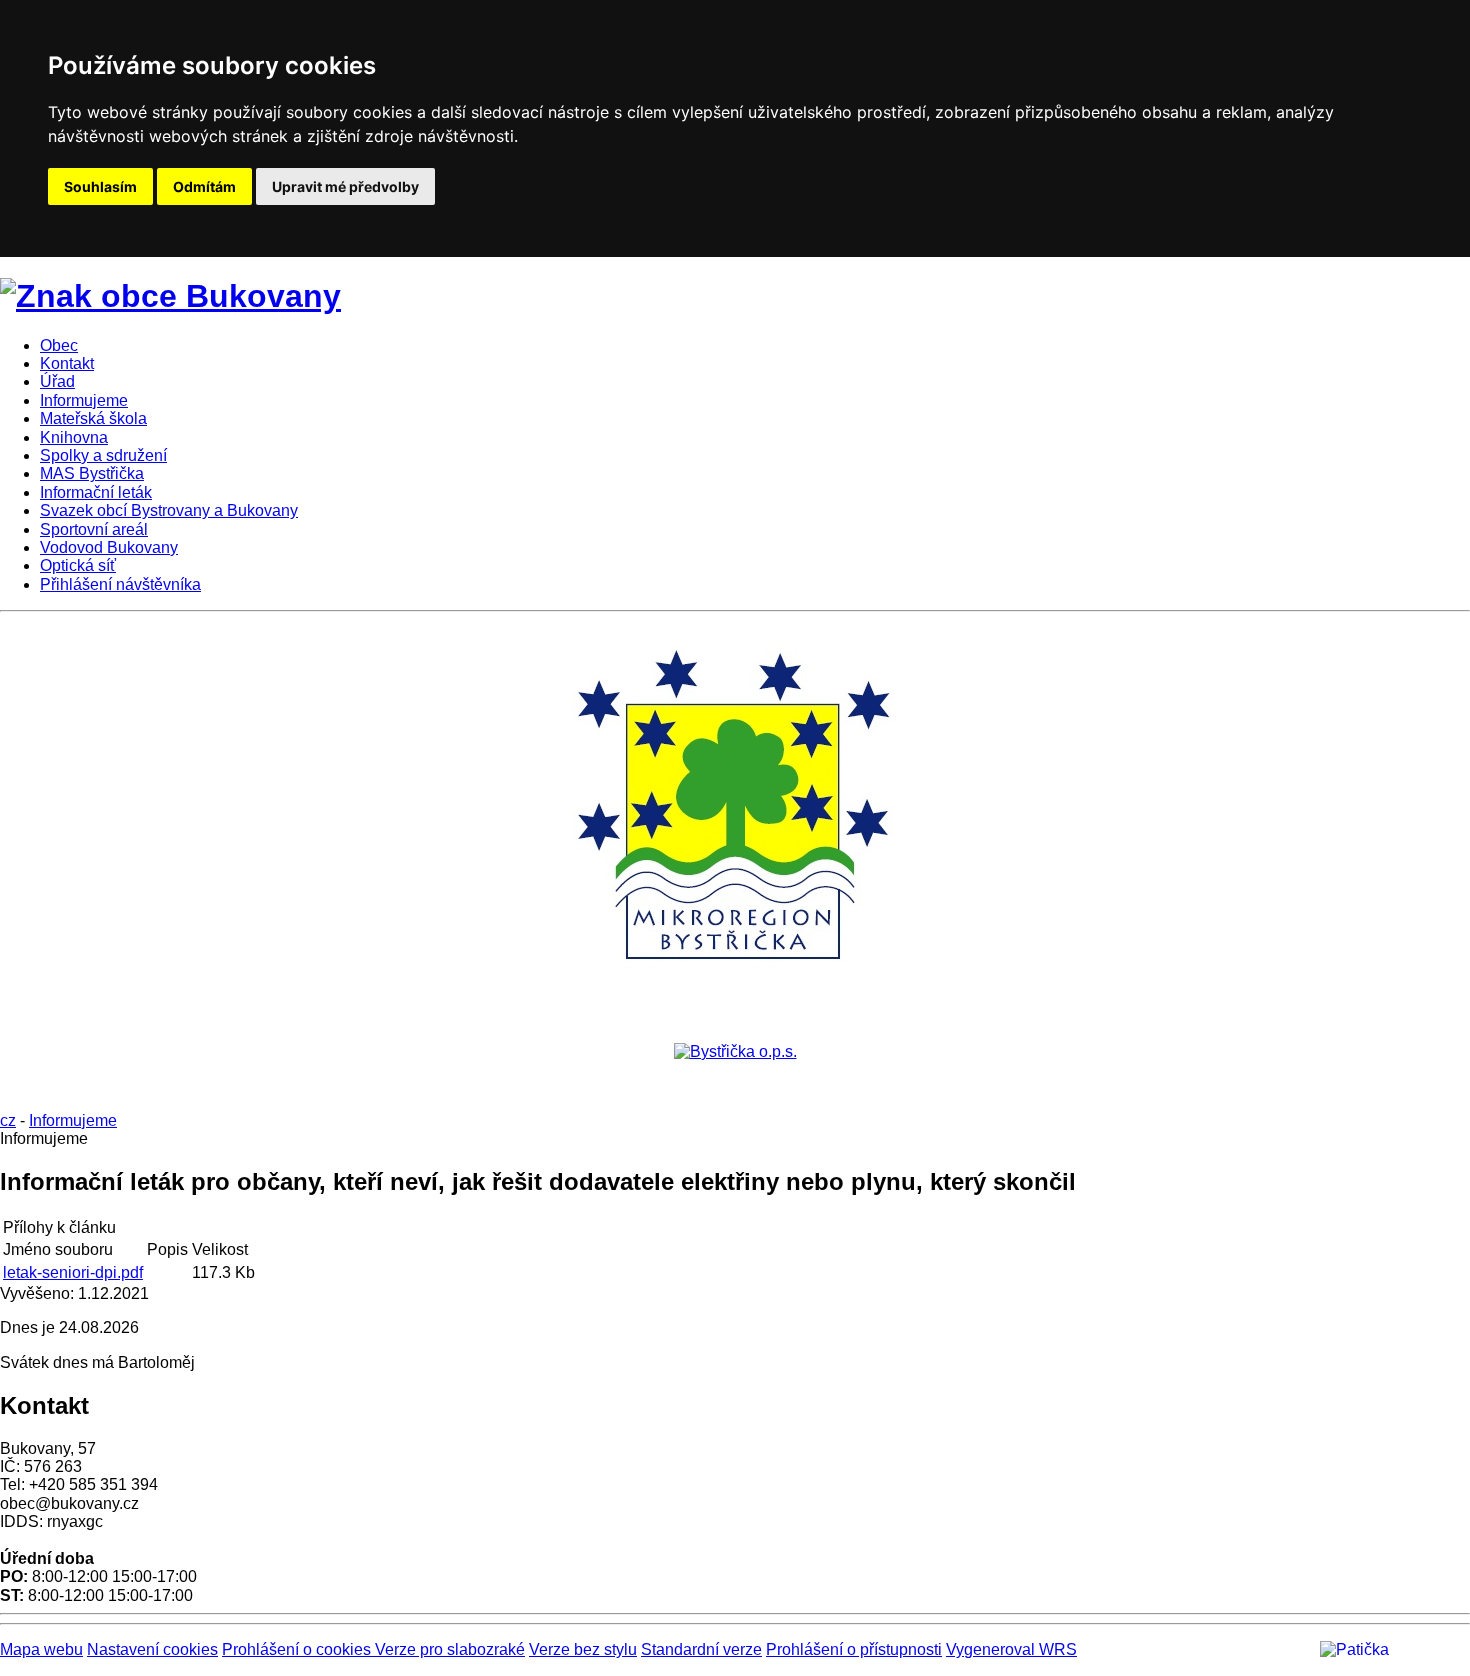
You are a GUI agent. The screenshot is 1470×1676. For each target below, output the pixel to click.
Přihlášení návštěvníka (120, 584)
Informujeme (84, 400)
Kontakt (67, 363)
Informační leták (96, 492)
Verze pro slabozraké (450, 1649)
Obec (59, 345)
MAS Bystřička (92, 473)
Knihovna (74, 437)
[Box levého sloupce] (735, 982)
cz (8, 1120)
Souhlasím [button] (100, 186)
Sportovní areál (94, 529)
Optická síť (78, 565)
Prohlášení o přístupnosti (854, 1649)
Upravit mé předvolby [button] (345, 186)
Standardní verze (701, 1649)
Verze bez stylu (583, 1649)
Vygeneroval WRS (1011, 1649)
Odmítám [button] (204, 186)
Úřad (57, 381)
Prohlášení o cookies (298, 1649)
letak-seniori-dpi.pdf (73, 1272)
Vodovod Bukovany (109, 547)
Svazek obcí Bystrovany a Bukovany (169, 510)
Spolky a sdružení (103, 455)
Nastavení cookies (152, 1649)
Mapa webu (41, 1649)
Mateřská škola (93, 418)
